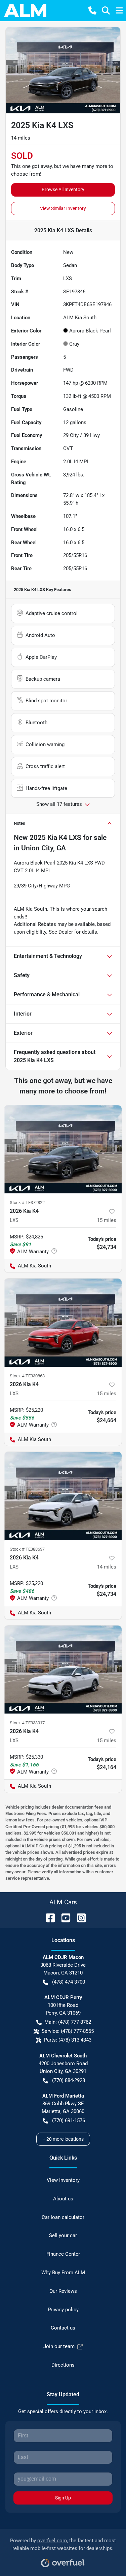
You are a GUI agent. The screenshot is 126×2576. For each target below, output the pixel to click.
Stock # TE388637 (27, 1549)
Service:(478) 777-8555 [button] (68, 2031)
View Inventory (63, 2180)
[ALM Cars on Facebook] (48, 1917)
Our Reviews (63, 2291)
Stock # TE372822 (27, 1203)
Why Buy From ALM (63, 2273)
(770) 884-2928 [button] (69, 2080)
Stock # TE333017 (27, 1723)
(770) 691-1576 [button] (69, 2120)
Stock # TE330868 (27, 1376)
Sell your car (63, 2235)
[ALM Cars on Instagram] (79, 1917)
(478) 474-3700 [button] (69, 1982)
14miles (107, 1567)
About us (63, 2199)
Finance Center (63, 2254)
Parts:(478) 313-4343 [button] (68, 2040)
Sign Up (63, 2498)
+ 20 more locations (63, 2139)
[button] (92, 10)
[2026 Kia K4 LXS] (63, 1149)
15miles (107, 1220)
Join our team (59, 2346)
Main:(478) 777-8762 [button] (68, 2022)
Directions (63, 2365)
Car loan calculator (63, 2217)
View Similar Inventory (63, 208)
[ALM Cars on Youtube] (63, 1917)
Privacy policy (63, 2310)
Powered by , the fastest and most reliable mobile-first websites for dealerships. (63, 2544)
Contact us (63, 2328)
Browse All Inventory (63, 189)
